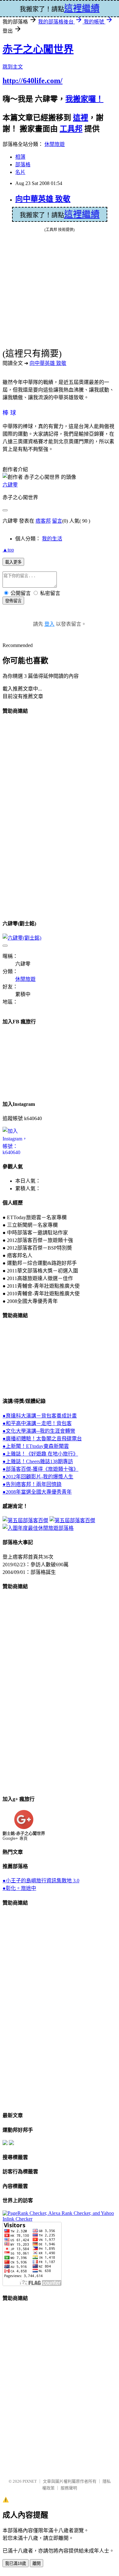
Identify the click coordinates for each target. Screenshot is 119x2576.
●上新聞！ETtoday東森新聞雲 (36, 1446)
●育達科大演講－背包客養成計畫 (40, 1416)
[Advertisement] (28, 816)
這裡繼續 (82, 214)
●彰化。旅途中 (19, 1888)
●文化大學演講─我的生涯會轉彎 (39, 1431)
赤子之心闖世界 (38, 49)
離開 (36, 2563)
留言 (57, 521)
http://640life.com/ (33, 81)
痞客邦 (43, 521)
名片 (20, 172)
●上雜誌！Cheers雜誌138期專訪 (38, 1461)
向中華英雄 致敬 (43, 199)
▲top (8, 550)
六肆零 (10, 485)
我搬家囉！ (84, 99)
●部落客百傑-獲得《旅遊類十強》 (40, 1469)
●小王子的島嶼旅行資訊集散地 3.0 (41, 1881)
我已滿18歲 (16, 2563)
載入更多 (13, 562)
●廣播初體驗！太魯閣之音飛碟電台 (42, 1439)
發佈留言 (13, 601)
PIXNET (30, 2481)
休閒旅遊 (55, 144)
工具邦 (71, 129)
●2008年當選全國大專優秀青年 (37, 1492)
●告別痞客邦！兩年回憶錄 (32, 1484)
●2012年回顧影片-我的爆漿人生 (38, 1477)
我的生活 (52, 539)
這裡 (81, 118)
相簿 (20, 157)
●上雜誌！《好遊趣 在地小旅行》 (40, 1454)
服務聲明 (69, 2488)
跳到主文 (13, 67)
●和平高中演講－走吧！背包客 (37, 1423)
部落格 (23, 165)
